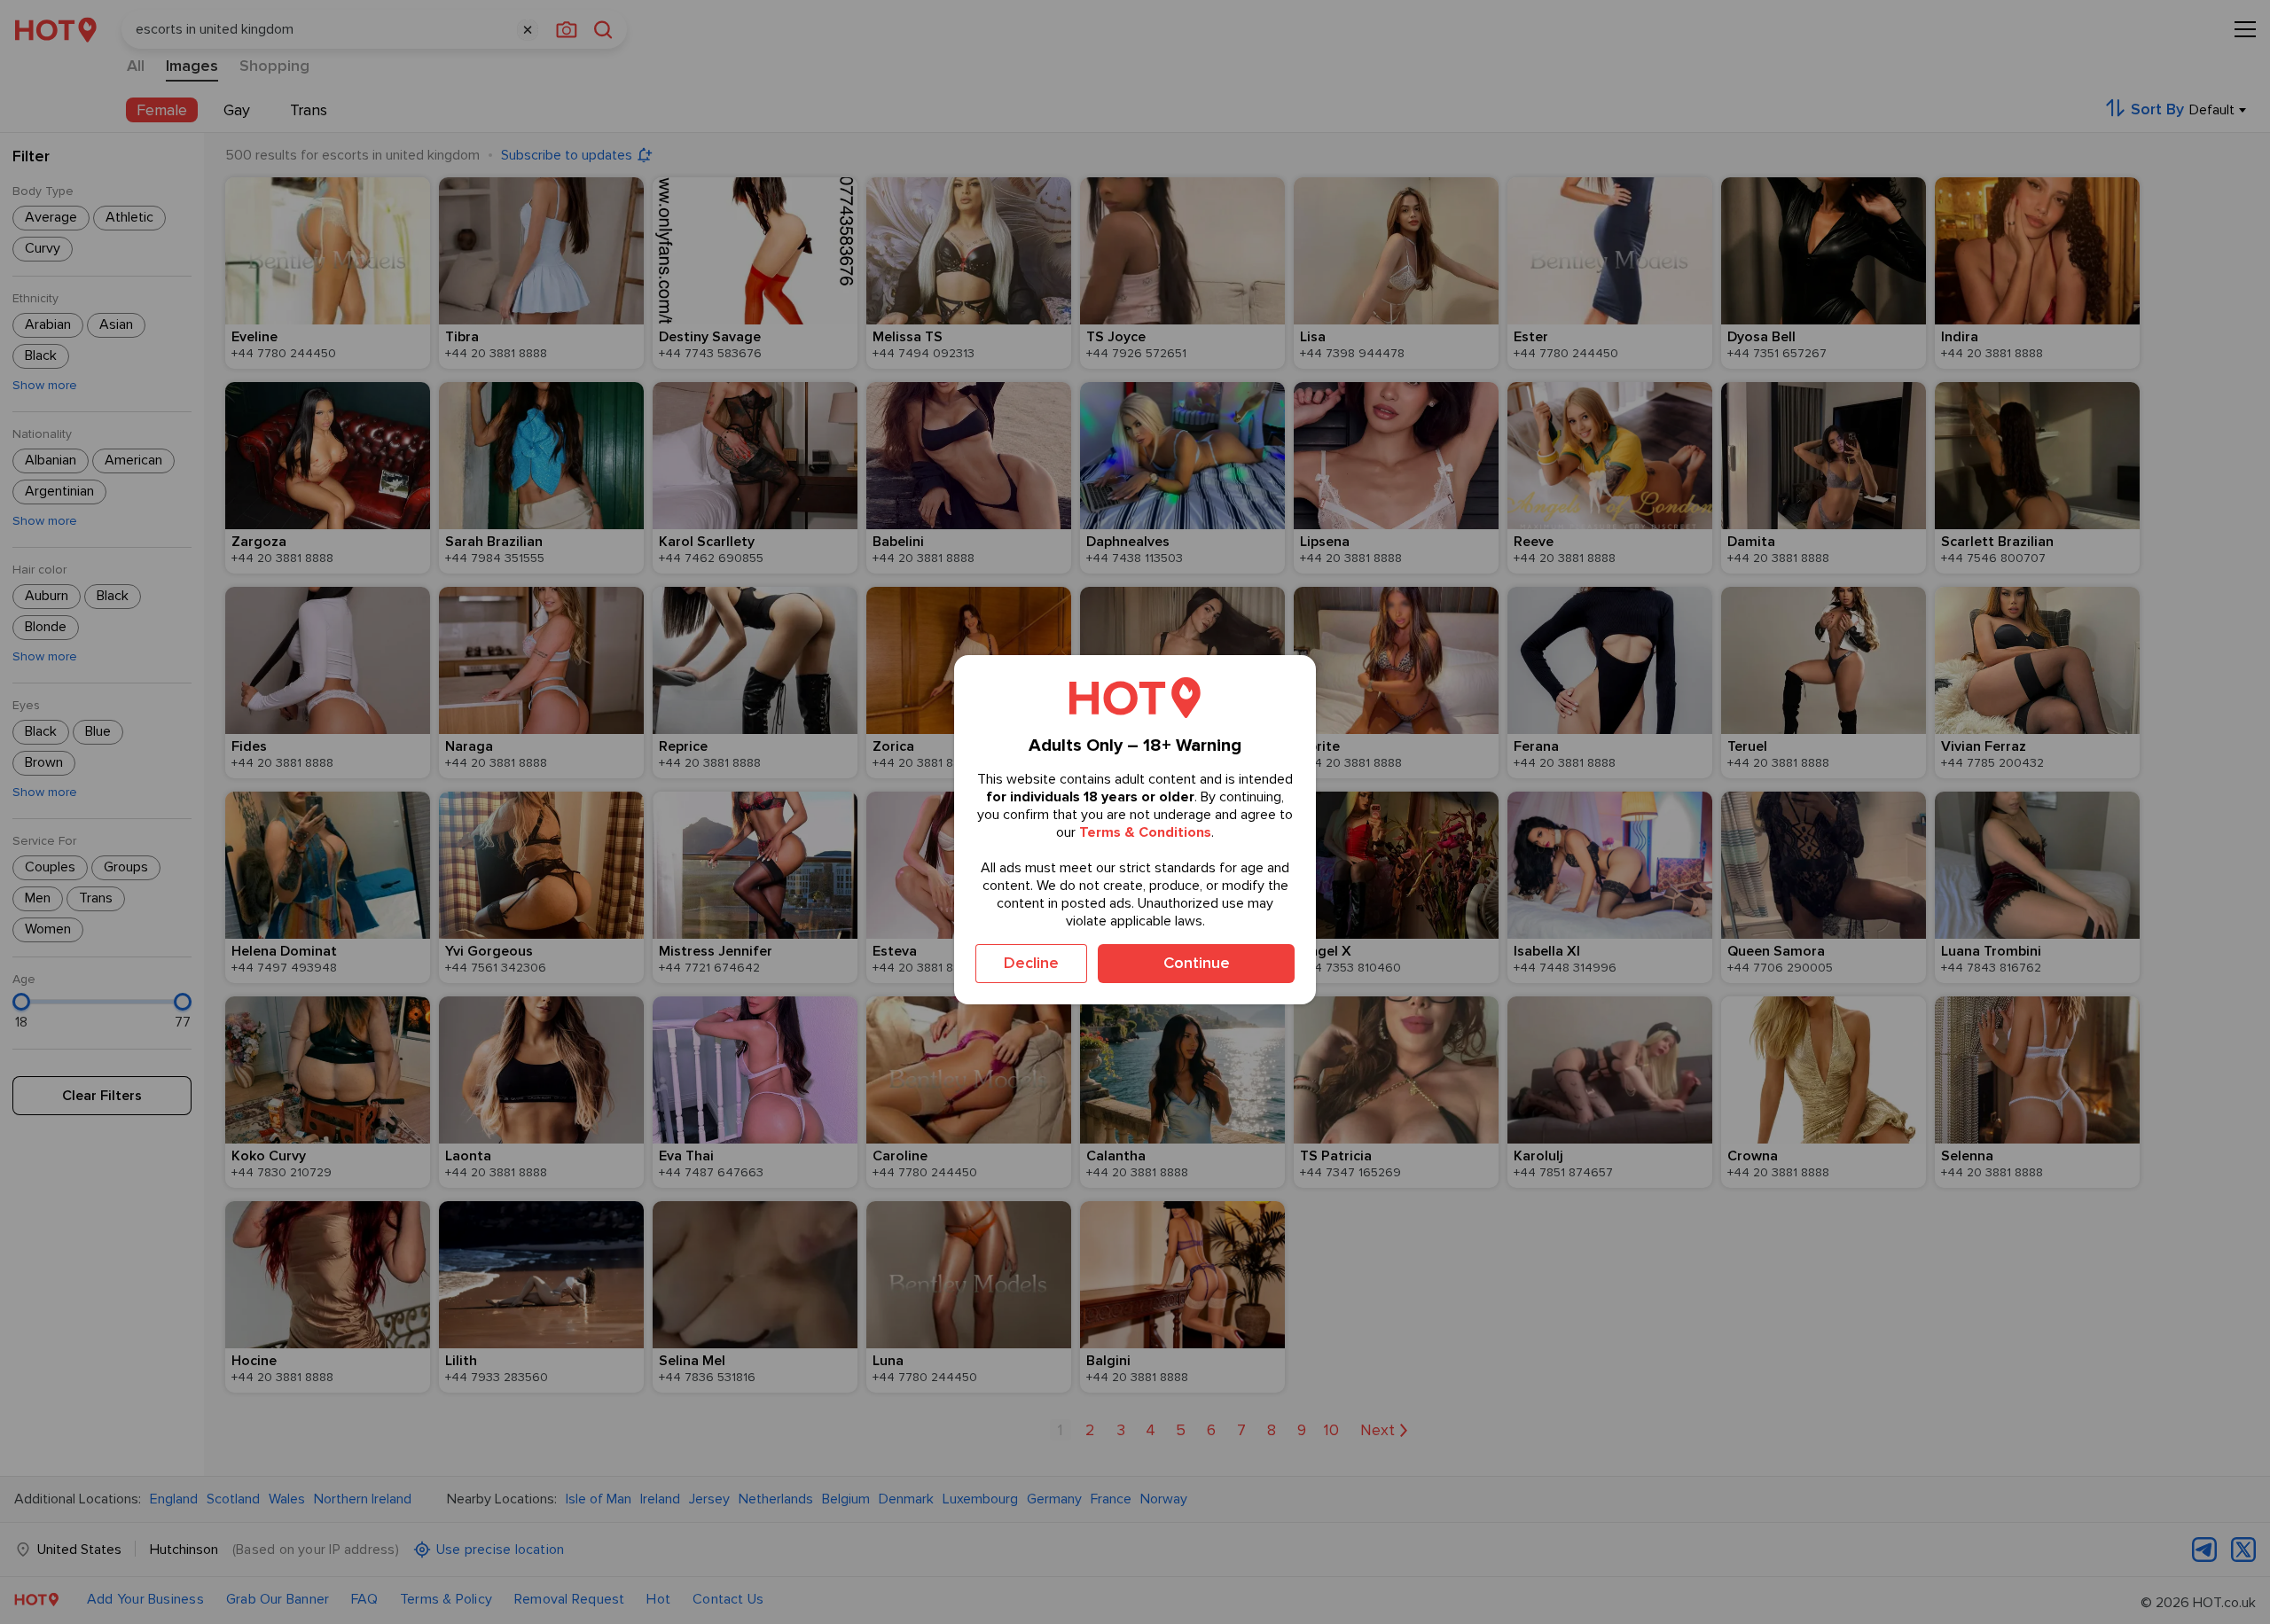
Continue (1197, 963)
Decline (1031, 963)
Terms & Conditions (1145, 832)
